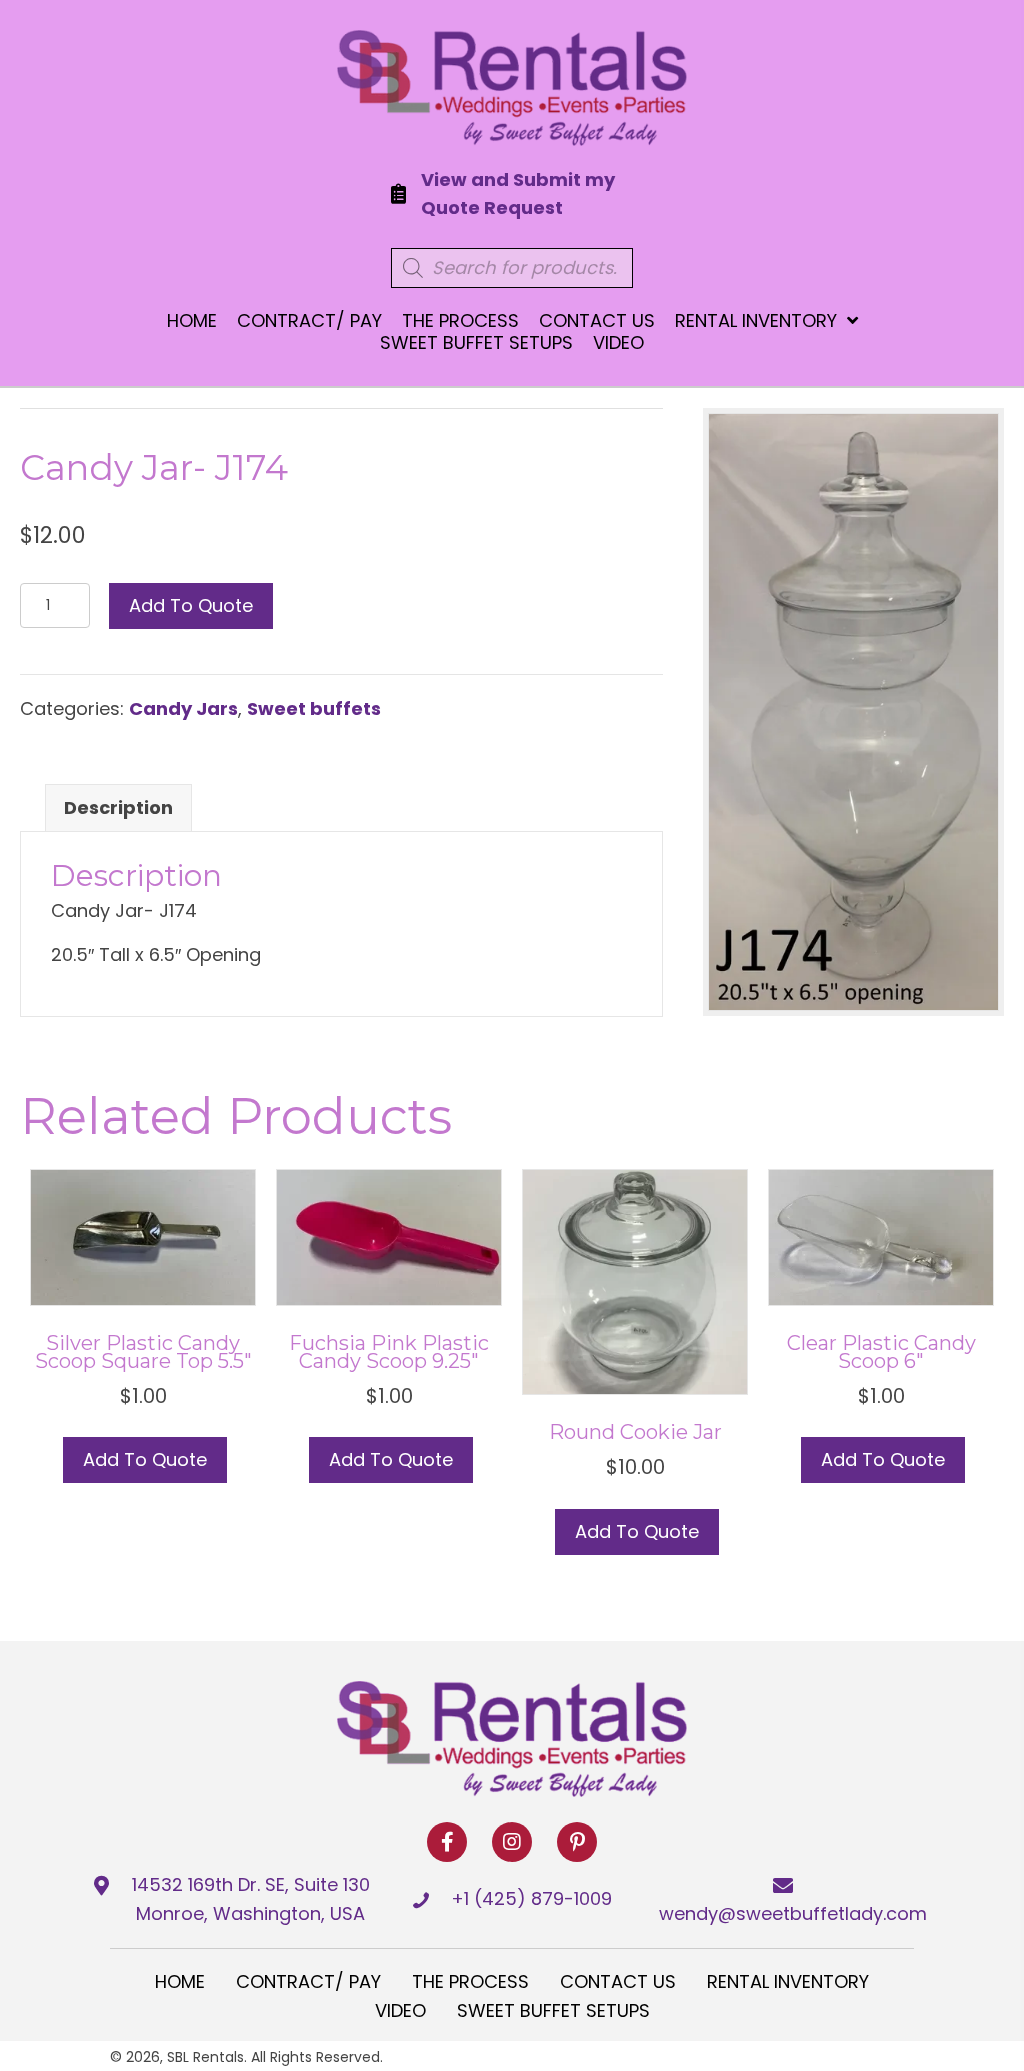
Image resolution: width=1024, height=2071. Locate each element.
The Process (470, 1981)
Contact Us (618, 1981)
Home (180, 1981)
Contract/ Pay (308, 1981)
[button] (447, 1842)
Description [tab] (118, 807)
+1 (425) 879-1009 (531, 1898)
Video (400, 2010)
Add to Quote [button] (145, 1459)
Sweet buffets (314, 708)
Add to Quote (191, 605)
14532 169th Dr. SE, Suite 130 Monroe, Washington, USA (251, 1899)
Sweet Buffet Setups (553, 2010)
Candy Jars (183, 708)
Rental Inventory (788, 1981)
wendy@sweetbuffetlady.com (793, 1913)
